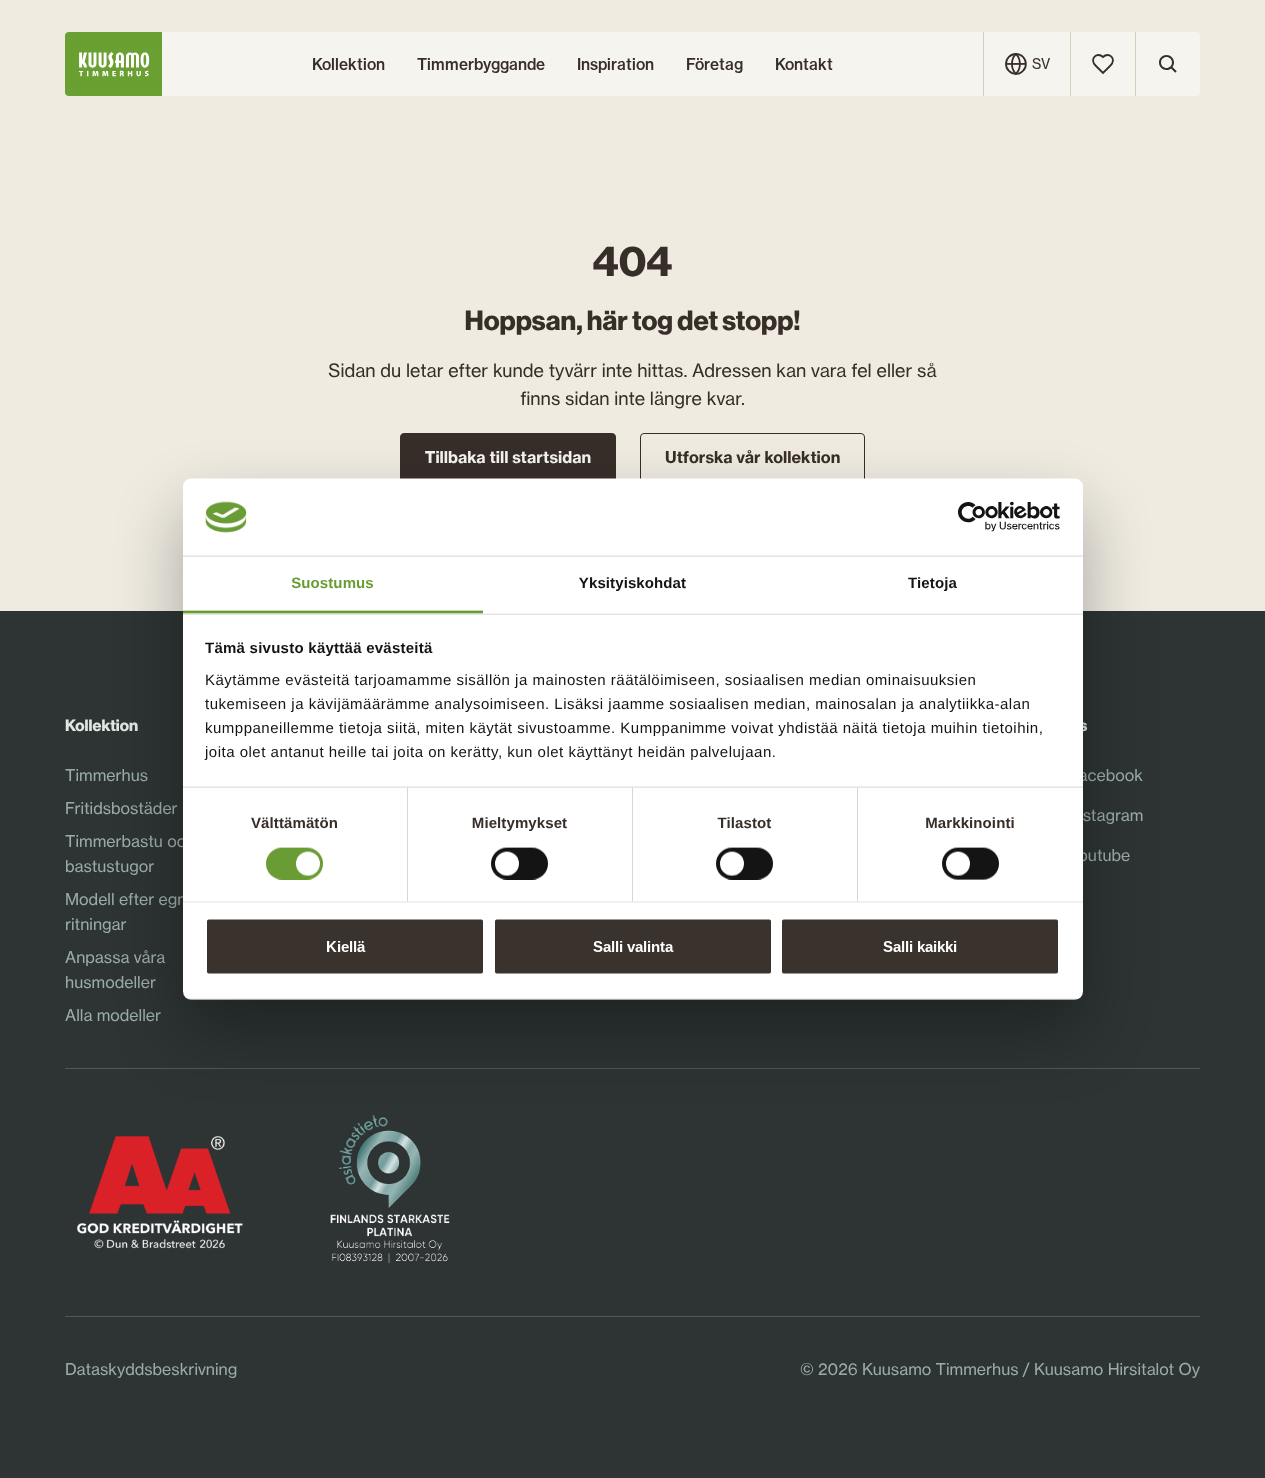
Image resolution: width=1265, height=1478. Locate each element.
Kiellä (345, 946)
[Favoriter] (1103, 64)
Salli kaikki (920, 946)
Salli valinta (633, 946)
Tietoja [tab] (932, 582)
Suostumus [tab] (332, 582)
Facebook (1106, 776)
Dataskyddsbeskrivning (151, 1369)
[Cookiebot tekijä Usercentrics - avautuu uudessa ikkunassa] (972, 517)
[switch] (519, 858)
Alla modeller (113, 1015)
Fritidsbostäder (121, 808)
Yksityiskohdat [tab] (632, 582)
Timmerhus (106, 775)
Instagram (1106, 816)
